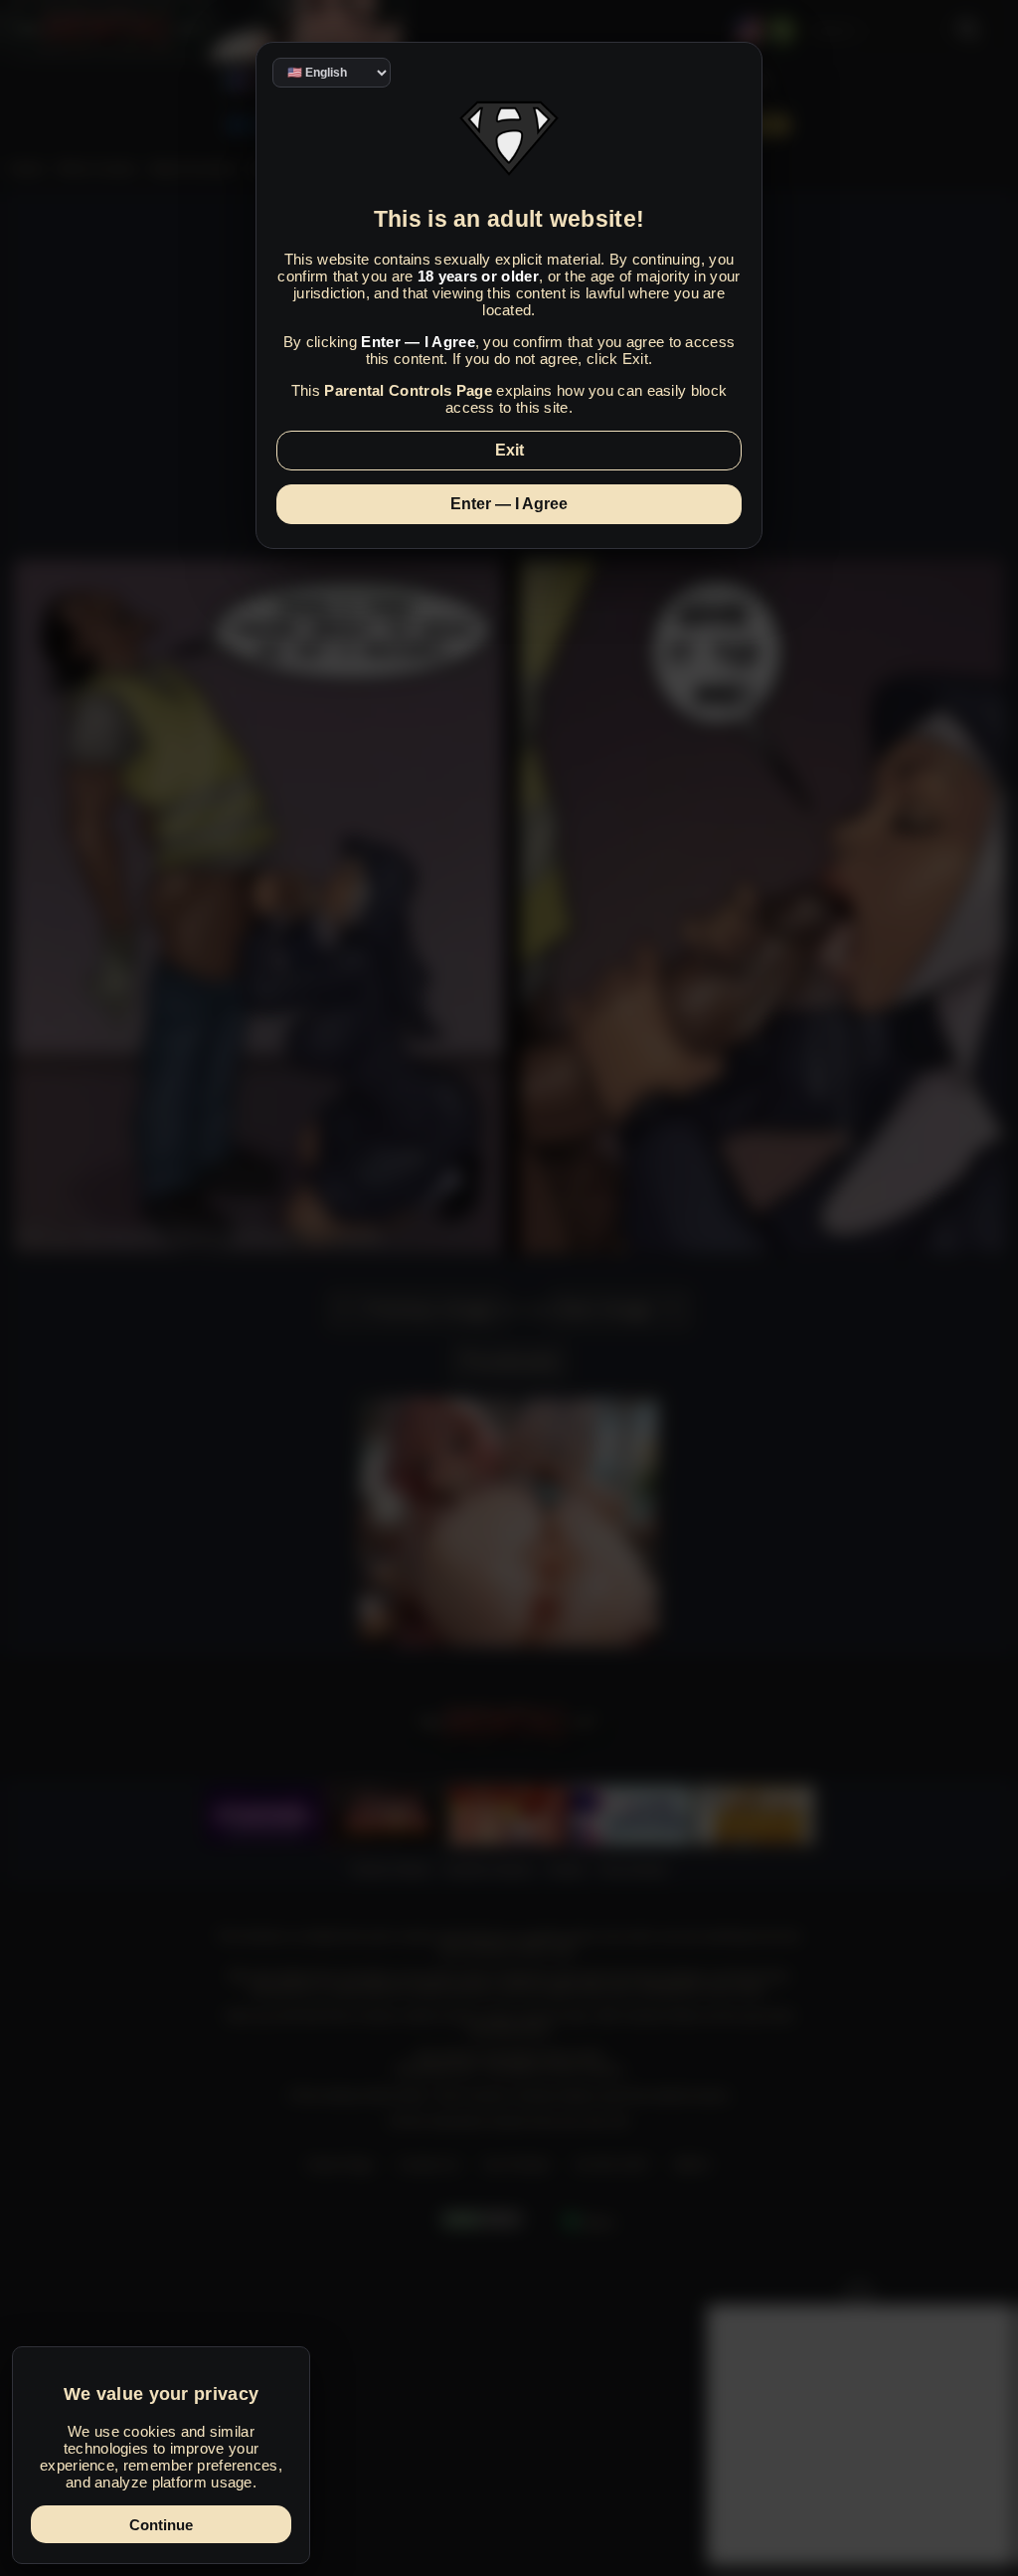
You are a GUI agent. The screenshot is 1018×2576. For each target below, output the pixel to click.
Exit (509, 450)
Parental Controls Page (408, 390)
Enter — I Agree (509, 504)
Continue (161, 2525)
